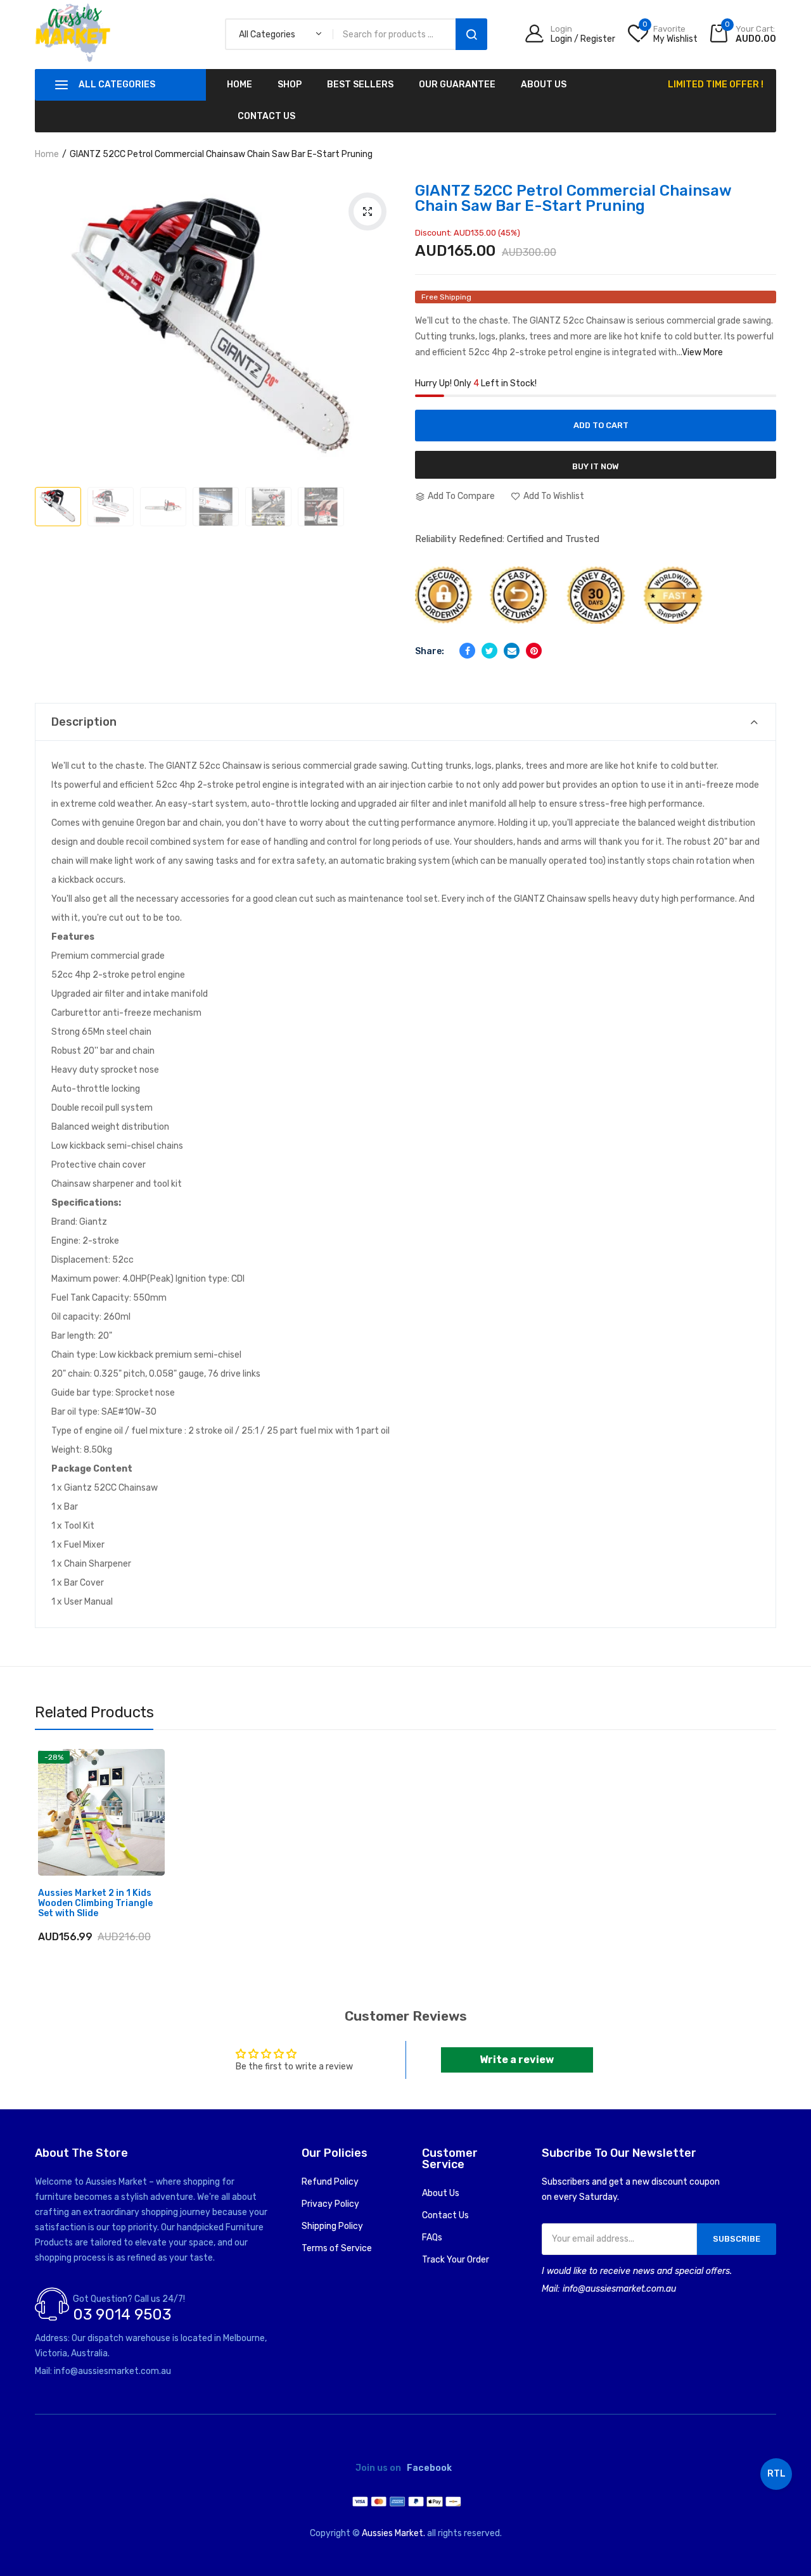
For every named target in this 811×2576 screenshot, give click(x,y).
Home (47, 154)
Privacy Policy (330, 2204)
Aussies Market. (393, 2533)
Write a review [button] (517, 2060)
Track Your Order (456, 2260)
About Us (441, 2193)
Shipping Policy (332, 2226)
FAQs (432, 2238)
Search (471, 34)
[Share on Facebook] (467, 651)
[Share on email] (512, 651)
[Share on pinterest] (534, 651)
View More (702, 352)
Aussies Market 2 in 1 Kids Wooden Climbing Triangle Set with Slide (95, 1904)
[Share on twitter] (489, 651)
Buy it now (596, 466)
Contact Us (445, 2215)
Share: (430, 651)
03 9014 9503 (122, 2314)
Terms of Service (337, 2248)
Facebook (429, 2468)
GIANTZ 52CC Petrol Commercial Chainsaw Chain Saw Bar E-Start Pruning (573, 198)
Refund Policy (330, 2182)
